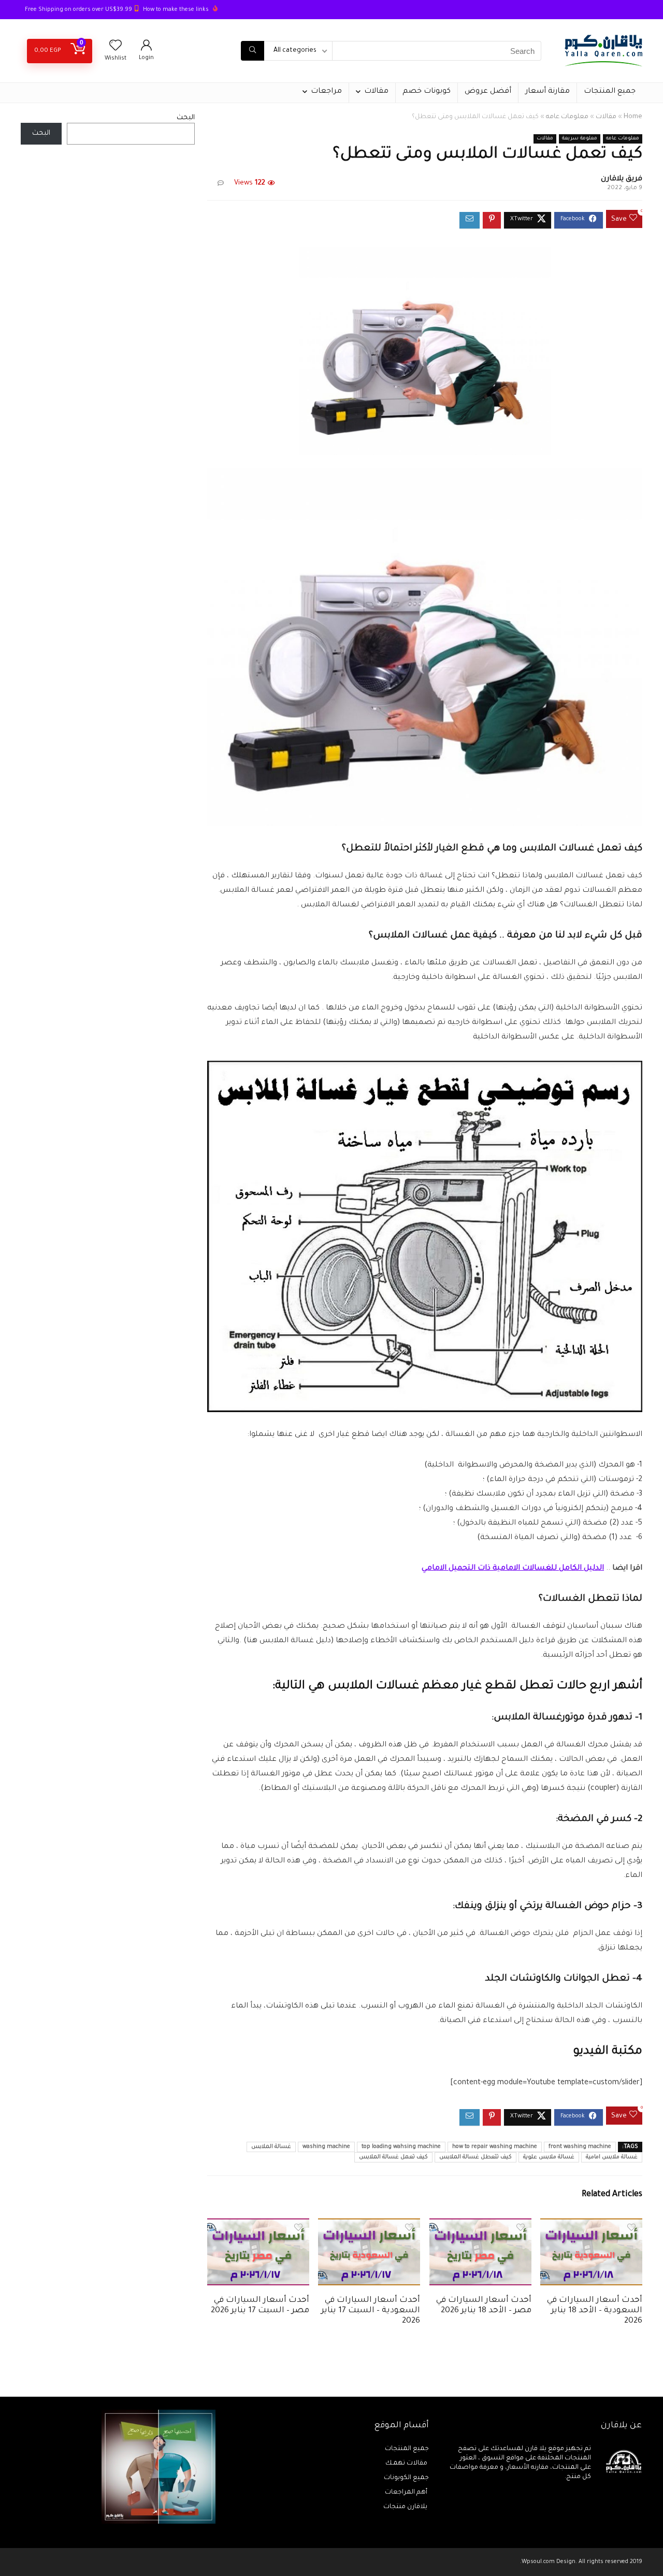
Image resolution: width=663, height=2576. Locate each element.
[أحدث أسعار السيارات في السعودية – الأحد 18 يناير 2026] (591, 2226)
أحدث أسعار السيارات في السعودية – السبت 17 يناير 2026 (371, 2311)
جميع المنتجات (610, 92)
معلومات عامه (567, 117)
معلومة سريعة (580, 139)
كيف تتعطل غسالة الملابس (475, 2157)
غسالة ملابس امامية (612, 2157)
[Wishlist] (116, 49)
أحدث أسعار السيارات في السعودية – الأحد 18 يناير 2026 (595, 2311)
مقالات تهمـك (407, 2464)
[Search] (253, 51)
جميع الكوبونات (406, 2478)
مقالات (376, 92)
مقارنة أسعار (547, 92)
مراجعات (326, 92)
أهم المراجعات (407, 2493)
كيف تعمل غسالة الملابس (393, 2157)
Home (633, 117)
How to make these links (176, 10)
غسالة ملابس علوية (549, 2157)
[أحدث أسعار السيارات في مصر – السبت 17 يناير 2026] (258, 2226)
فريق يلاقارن (622, 179)
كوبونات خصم (427, 92)
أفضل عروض (488, 92)
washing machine (326, 2147)
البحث (186, 118)
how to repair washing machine (495, 2147)
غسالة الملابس (271, 2147)
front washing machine (580, 2147)
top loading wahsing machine (401, 2147)
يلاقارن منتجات (406, 2507)
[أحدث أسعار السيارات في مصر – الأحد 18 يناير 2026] (480, 2226)
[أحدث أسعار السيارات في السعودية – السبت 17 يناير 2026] (369, 2226)
